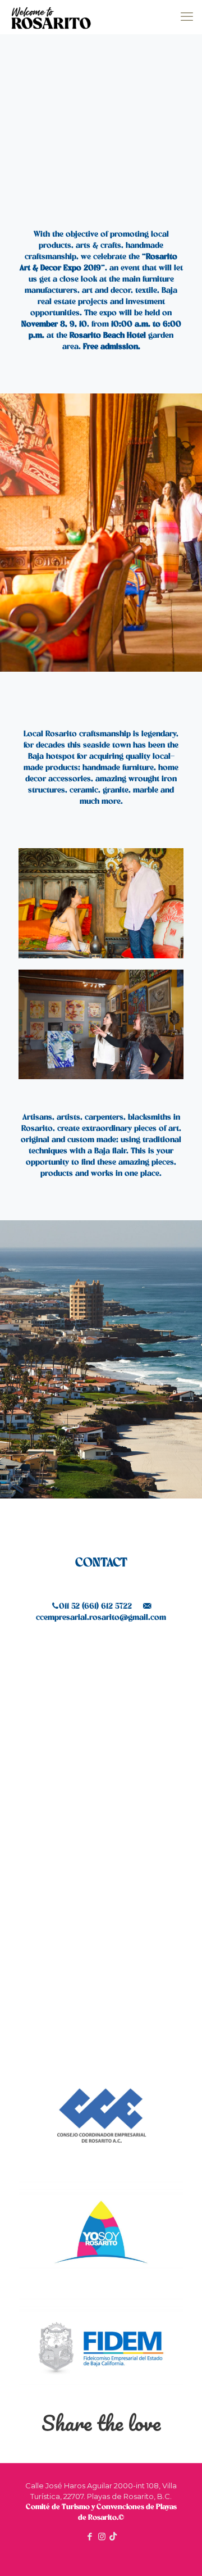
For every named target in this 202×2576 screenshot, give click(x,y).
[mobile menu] (187, 17)
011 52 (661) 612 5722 (95, 1606)
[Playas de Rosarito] (51, 17)
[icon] (113, 2536)
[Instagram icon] (102, 2536)
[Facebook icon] (90, 2536)
